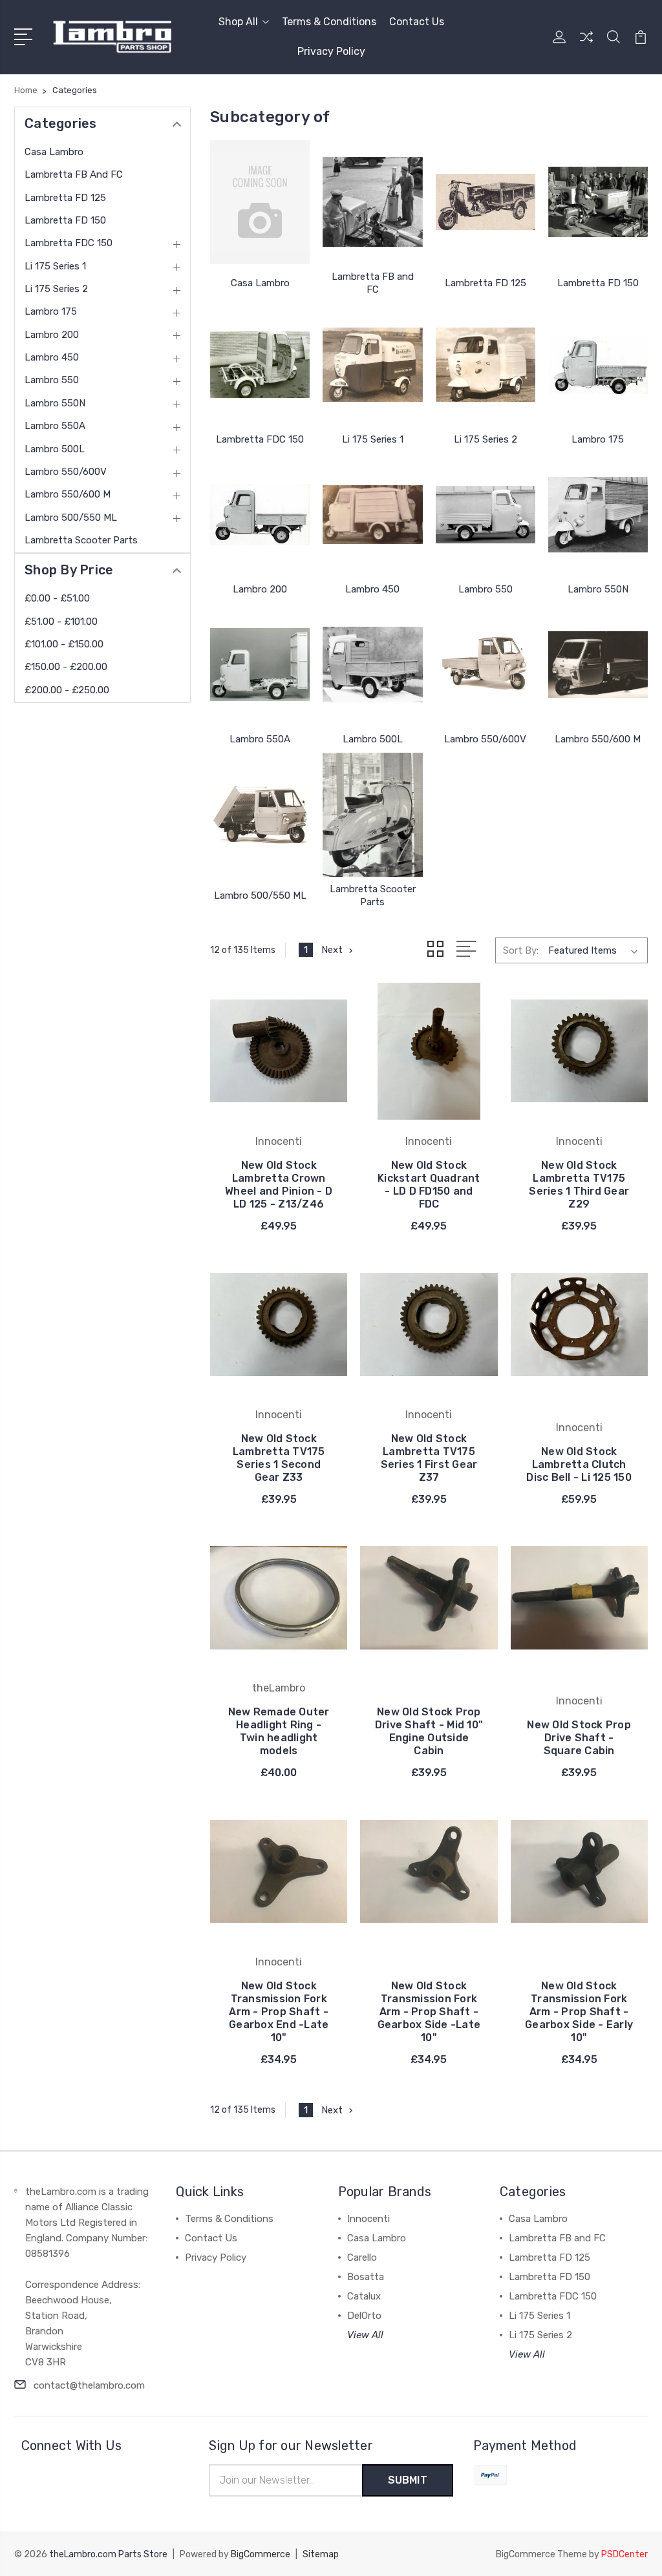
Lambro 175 (51, 311)
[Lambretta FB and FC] (372, 202)
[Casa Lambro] (260, 202)
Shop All (238, 22)
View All (365, 2335)
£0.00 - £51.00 (57, 598)
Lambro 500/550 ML (71, 518)
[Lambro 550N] (598, 515)
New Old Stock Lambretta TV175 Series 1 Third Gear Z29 (579, 1185)
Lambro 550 (52, 380)
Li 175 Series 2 (56, 289)
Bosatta (366, 2277)
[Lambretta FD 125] (486, 202)
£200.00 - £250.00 (67, 690)
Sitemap (321, 2554)
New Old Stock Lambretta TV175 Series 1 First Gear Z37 (429, 1458)
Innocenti (368, 2219)
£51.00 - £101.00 (61, 622)
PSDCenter (625, 2554)
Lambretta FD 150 (65, 220)
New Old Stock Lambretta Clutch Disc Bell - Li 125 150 (579, 1464)
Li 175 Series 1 (55, 266)
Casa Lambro (54, 152)
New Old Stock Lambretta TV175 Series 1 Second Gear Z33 (279, 1458)
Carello (362, 2257)
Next (332, 950)
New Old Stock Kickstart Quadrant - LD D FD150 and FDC (429, 1185)
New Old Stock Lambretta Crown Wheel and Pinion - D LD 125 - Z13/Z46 (279, 1185)
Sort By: (521, 950)
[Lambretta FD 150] (598, 202)
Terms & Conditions (329, 22)
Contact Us (417, 22)
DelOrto (364, 2316)
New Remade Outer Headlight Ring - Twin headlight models (279, 1731)
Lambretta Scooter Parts (81, 540)
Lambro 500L (55, 449)
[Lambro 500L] (372, 665)
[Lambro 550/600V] (486, 665)
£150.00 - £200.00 (66, 667)
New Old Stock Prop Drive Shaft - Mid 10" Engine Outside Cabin (429, 1731)
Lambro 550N (55, 403)
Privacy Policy (331, 51)
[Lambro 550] (486, 515)
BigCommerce (261, 2554)
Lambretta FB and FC (74, 174)
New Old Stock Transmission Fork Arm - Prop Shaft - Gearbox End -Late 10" (279, 2012)
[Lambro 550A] (260, 665)
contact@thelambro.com (89, 2385)
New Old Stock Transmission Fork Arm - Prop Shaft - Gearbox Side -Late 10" (429, 2012)
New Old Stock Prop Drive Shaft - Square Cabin (579, 1738)
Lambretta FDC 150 (69, 243)
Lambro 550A (55, 426)
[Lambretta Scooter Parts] (372, 815)
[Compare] (586, 45)
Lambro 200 (52, 335)
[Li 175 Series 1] (372, 365)
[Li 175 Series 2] (486, 365)
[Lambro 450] (372, 515)
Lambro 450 (52, 357)
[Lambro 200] (260, 515)
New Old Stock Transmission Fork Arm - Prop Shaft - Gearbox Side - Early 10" (579, 2012)
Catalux (364, 2296)
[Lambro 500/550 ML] (260, 815)
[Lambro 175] (598, 365)
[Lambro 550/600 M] (598, 665)
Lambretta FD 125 (65, 198)
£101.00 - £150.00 (64, 644)
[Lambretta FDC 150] (260, 365)
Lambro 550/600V (66, 472)
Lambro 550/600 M (68, 494)
